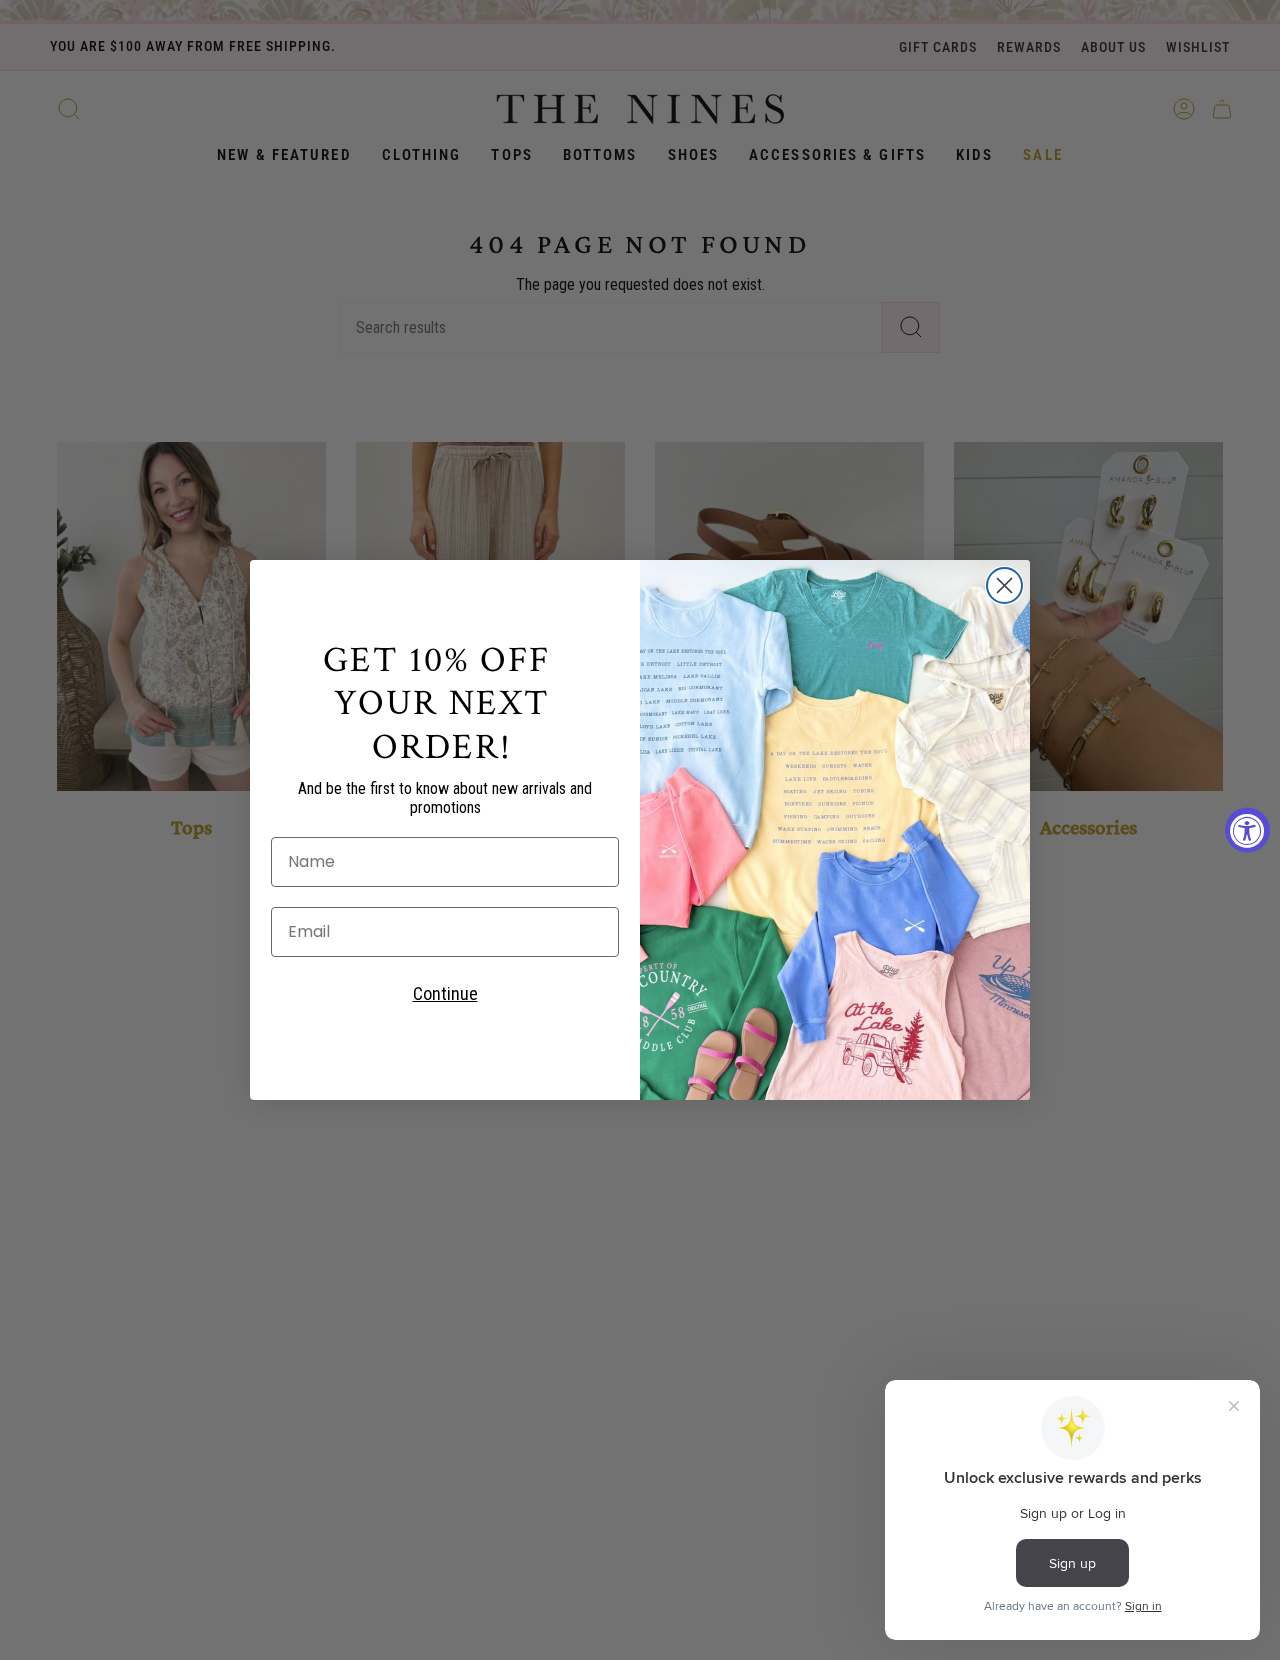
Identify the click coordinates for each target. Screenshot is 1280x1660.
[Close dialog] (1004, 585)
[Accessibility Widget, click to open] (1247, 830)
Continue (445, 993)
